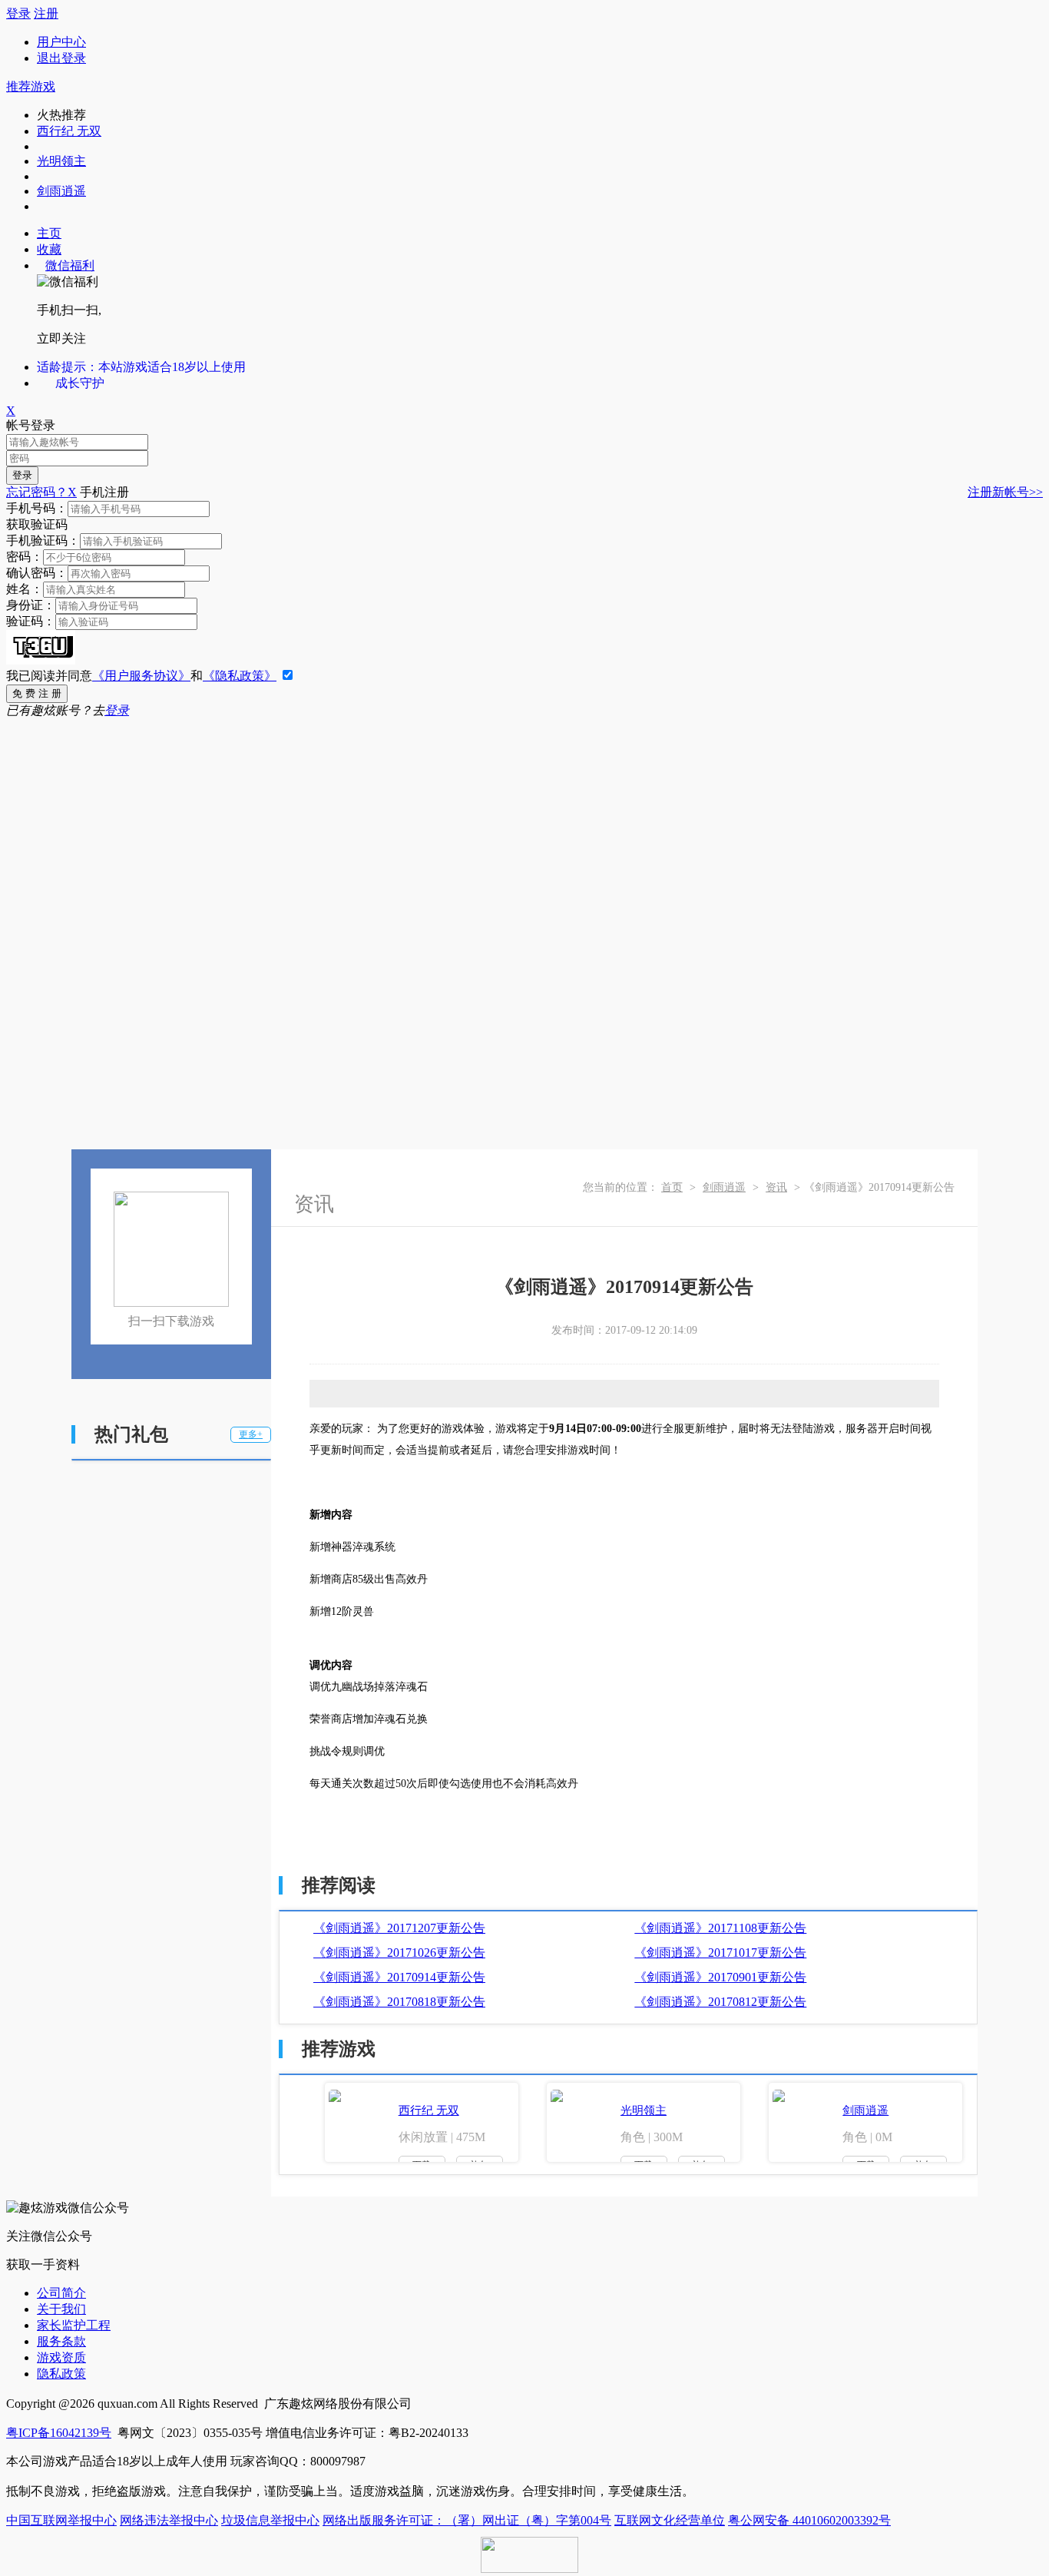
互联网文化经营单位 (670, 2520)
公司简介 (61, 2293)
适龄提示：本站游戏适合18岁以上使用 (141, 367)
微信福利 (70, 265)
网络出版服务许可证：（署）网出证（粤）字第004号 (467, 2520)
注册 (46, 13)
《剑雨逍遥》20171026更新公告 (399, 1953)
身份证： (31, 605)
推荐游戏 (31, 86)
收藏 (49, 249)
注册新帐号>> (1005, 492)
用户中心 (61, 42)
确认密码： (37, 573)
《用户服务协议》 (141, 676)
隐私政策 (61, 2374)
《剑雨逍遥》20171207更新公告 (399, 1928)
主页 (49, 233)
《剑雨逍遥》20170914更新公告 (399, 1977)
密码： (25, 557)
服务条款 (61, 2341)
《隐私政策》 (240, 676)
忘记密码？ (37, 492)
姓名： (25, 589)
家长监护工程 (74, 2325)
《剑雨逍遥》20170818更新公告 (399, 2002)
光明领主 (61, 161)
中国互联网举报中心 (61, 2520)
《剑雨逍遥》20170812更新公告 (720, 2002)
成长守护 (80, 383)
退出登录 (61, 58)
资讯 (776, 1187)
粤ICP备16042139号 (59, 2433)
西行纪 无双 (69, 131)
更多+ (251, 1434)
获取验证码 (37, 524)
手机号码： (37, 508)
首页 (672, 1187)
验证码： (31, 621)
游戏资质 (61, 2357)
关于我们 (61, 2309)
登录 (18, 13)
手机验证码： (43, 540)
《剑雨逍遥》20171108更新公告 (720, 1928)
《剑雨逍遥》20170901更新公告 (720, 1977)
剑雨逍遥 (61, 191)
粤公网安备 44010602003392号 (809, 2520)
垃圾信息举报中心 (270, 2520)
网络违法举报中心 (169, 2520)
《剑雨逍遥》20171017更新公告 (720, 1953)
